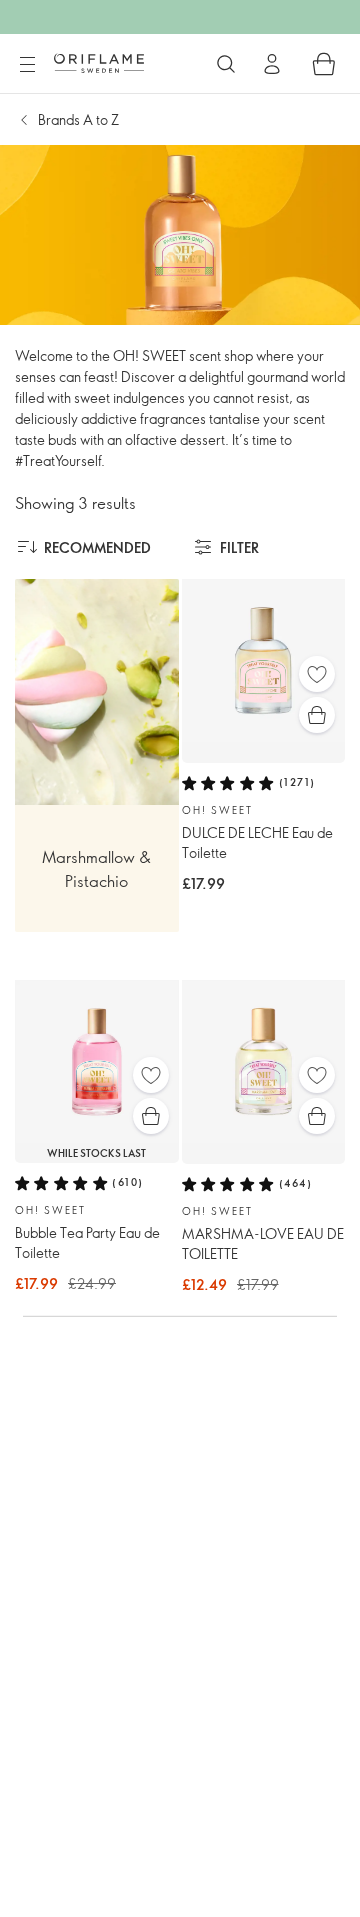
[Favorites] (317, 674)
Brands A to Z (78, 119)
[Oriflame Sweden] (99, 63)
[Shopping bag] (324, 64)
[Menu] (27, 65)
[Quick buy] (317, 715)
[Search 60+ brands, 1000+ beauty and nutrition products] (226, 64)
